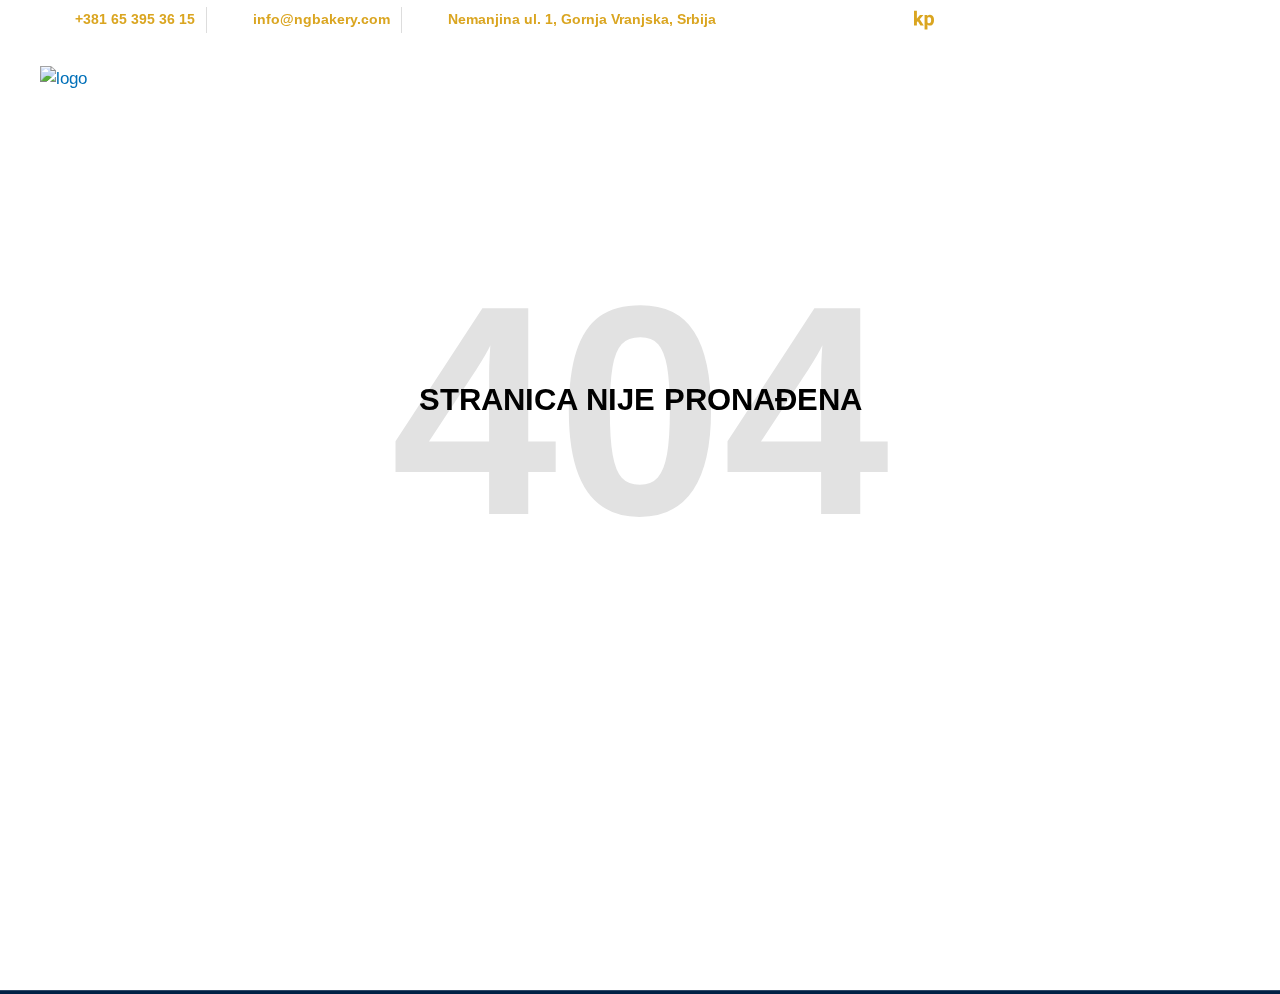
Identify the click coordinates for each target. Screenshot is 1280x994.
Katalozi (858, 78)
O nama (363, 78)
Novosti (959, 78)
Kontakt (1195, 78)
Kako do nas (1076, 78)
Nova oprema (478, 78)
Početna (265, 78)
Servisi (761, 78)
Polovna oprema (631, 78)
